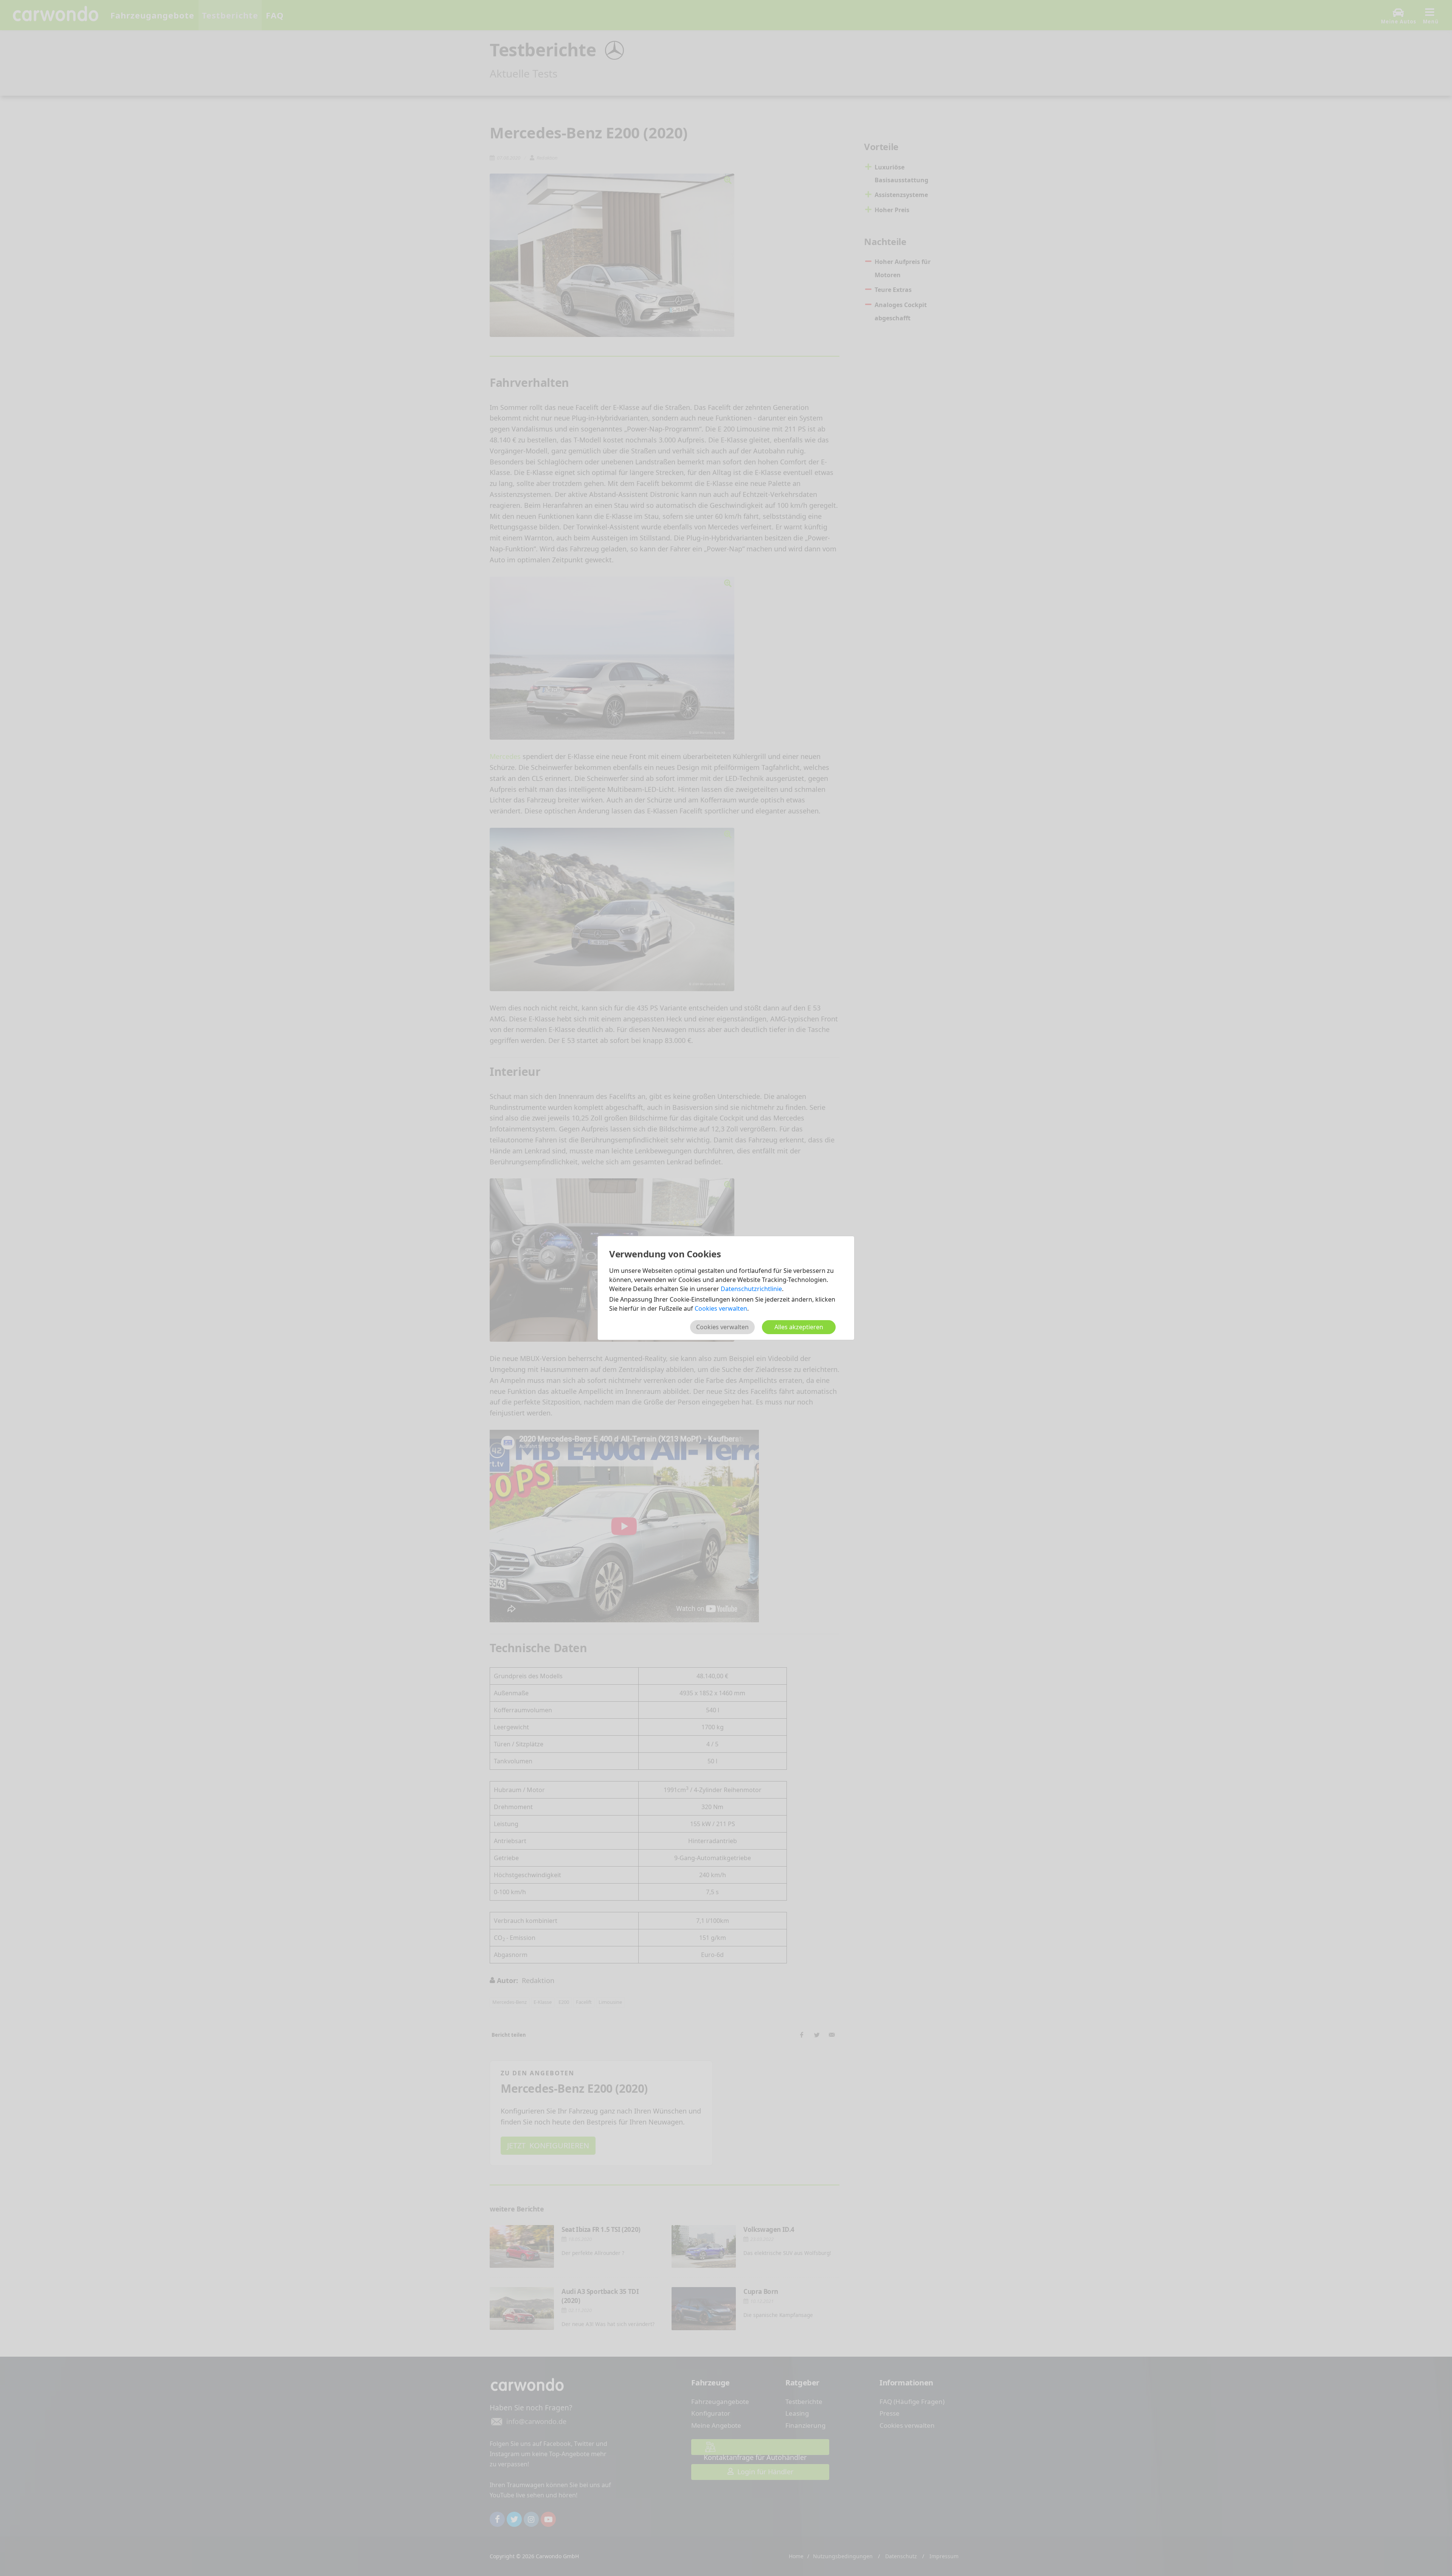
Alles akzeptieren (799, 1327)
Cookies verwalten (721, 1308)
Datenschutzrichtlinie (751, 1289)
